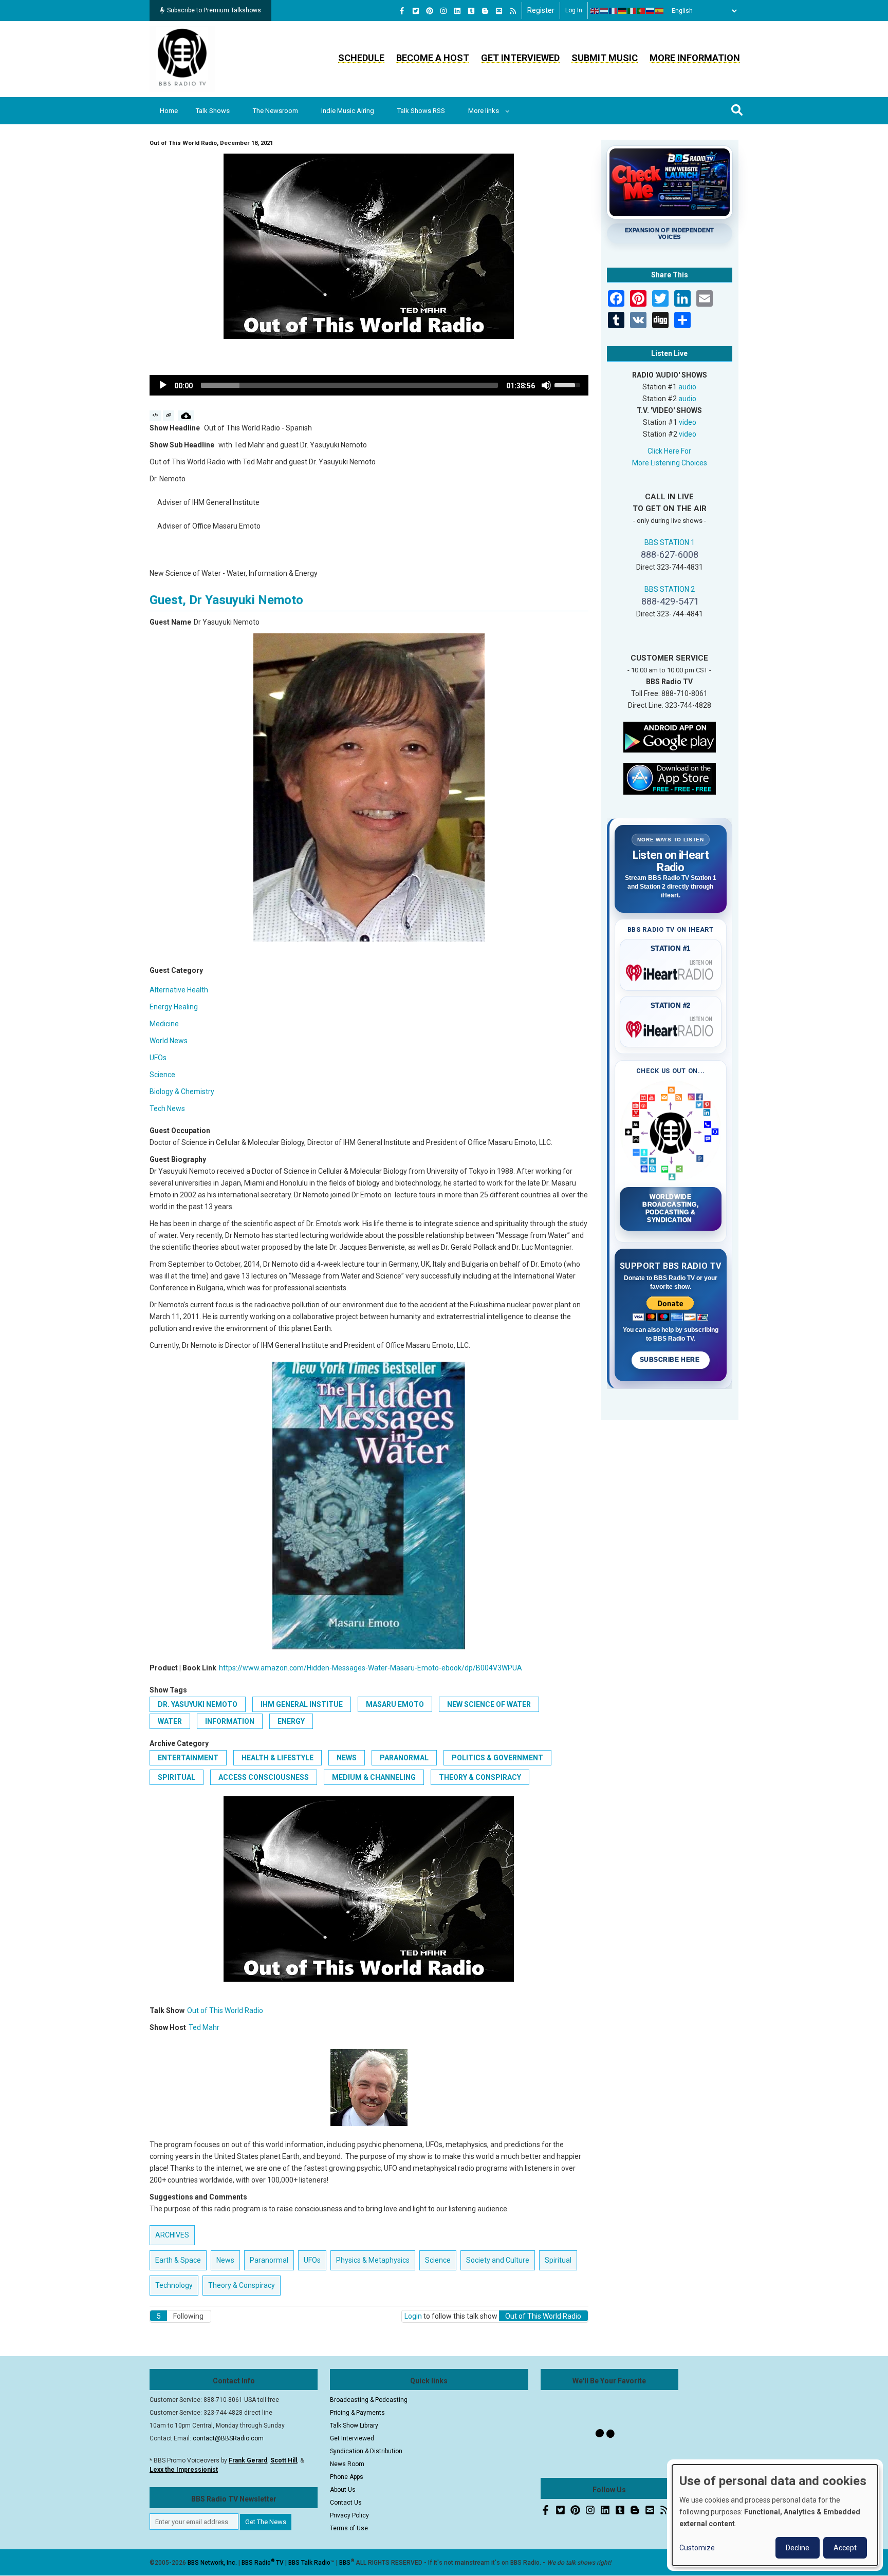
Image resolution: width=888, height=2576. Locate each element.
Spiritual (177, 1777)
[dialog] (775, 2515)
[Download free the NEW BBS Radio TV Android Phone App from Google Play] (670, 736)
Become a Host (433, 58)
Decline (798, 2548)
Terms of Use (349, 2528)
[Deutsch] (623, 11)
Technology (174, 2285)
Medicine (164, 1024)
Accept (845, 2548)
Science (162, 1075)
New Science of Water (489, 1704)
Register (541, 10)
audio (687, 387)
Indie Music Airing (348, 111)
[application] (369, 385)
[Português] (641, 11)
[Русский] (651, 11)
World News (169, 1041)
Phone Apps (347, 2477)
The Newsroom (275, 111)
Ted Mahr (204, 2027)
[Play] (163, 385)
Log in (574, 10)
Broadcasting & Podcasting (369, 2400)
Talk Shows (213, 111)
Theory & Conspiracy (480, 1777)
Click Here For (669, 451)
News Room (347, 2464)
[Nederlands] (604, 11)
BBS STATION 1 (670, 542)
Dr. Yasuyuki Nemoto (198, 1704)
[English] (595, 11)
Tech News (167, 1108)
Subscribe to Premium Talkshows (214, 10)
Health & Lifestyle (277, 1758)
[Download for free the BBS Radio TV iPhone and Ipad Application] (670, 778)
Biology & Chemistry (182, 1092)
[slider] (349, 385)
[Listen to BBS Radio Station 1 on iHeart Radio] (671, 971)
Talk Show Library (354, 2425)
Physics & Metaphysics (373, 2260)
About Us (343, 2490)
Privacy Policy (349, 2515)
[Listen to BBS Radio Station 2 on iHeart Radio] (671, 1027)
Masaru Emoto (395, 1704)
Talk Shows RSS (421, 111)
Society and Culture (498, 2260)
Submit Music (605, 58)
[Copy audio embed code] (155, 416)
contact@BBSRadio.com (228, 2438)
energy (291, 1721)
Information (230, 1721)
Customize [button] (697, 2548)
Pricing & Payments (357, 2413)
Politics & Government (497, 1758)
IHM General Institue (302, 1704)
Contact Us (346, 2503)
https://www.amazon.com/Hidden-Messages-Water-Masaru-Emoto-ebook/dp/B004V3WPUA (371, 1668)
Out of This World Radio (225, 2010)
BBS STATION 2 (670, 589)
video (688, 422)
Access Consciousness (264, 1777)
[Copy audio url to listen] (169, 416)
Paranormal (404, 1758)
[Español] (660, 11)
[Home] (182, 59)
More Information (695, 58)
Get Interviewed (520, 58)
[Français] (614, 11)
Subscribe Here (671, 1360)
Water (170, 1721)
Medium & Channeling (374, 1777)
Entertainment (188, 1758)
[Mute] (546, 385)
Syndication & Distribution (366, 2451)
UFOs (158, 1058)
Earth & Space (178, 2260)
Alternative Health (179, 990)
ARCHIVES (172, 2235)
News (347, 1758)
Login (413, 2316)
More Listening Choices (670, 463)
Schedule (361, 58)
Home (169, 111)
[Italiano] (632, 11)
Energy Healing (174, 1007)
